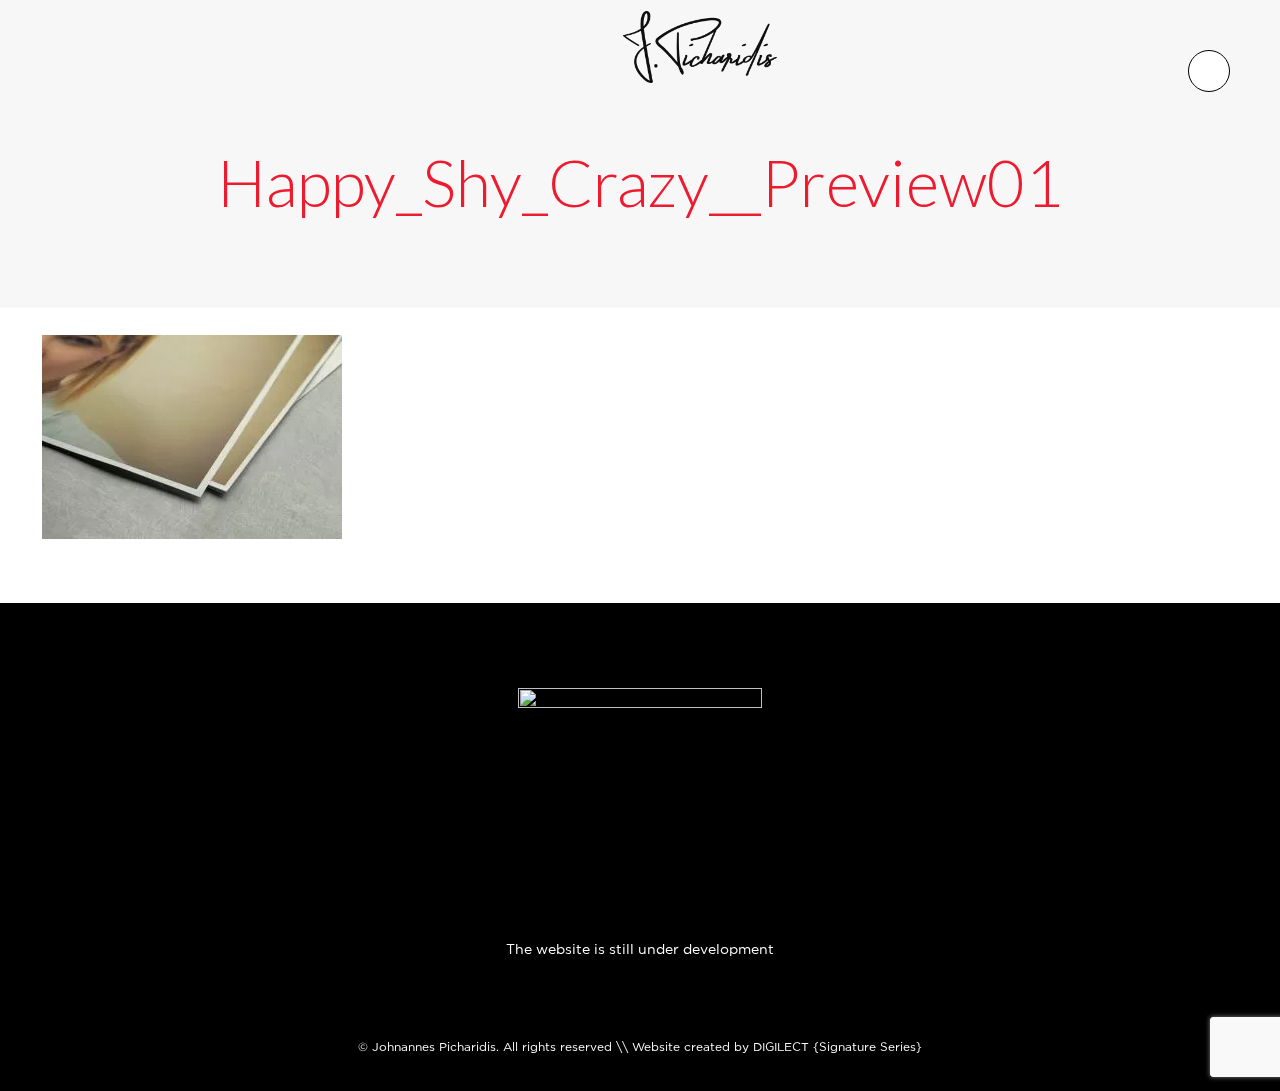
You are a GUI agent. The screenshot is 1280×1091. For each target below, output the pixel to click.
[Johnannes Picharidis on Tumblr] (764, 849)
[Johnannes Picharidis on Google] (615, 849)
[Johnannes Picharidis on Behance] (715, 849)
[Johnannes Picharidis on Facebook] (516, 849)
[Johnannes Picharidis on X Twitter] (565, 849)
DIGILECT (781, 1046)
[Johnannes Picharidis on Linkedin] (665, 849)
